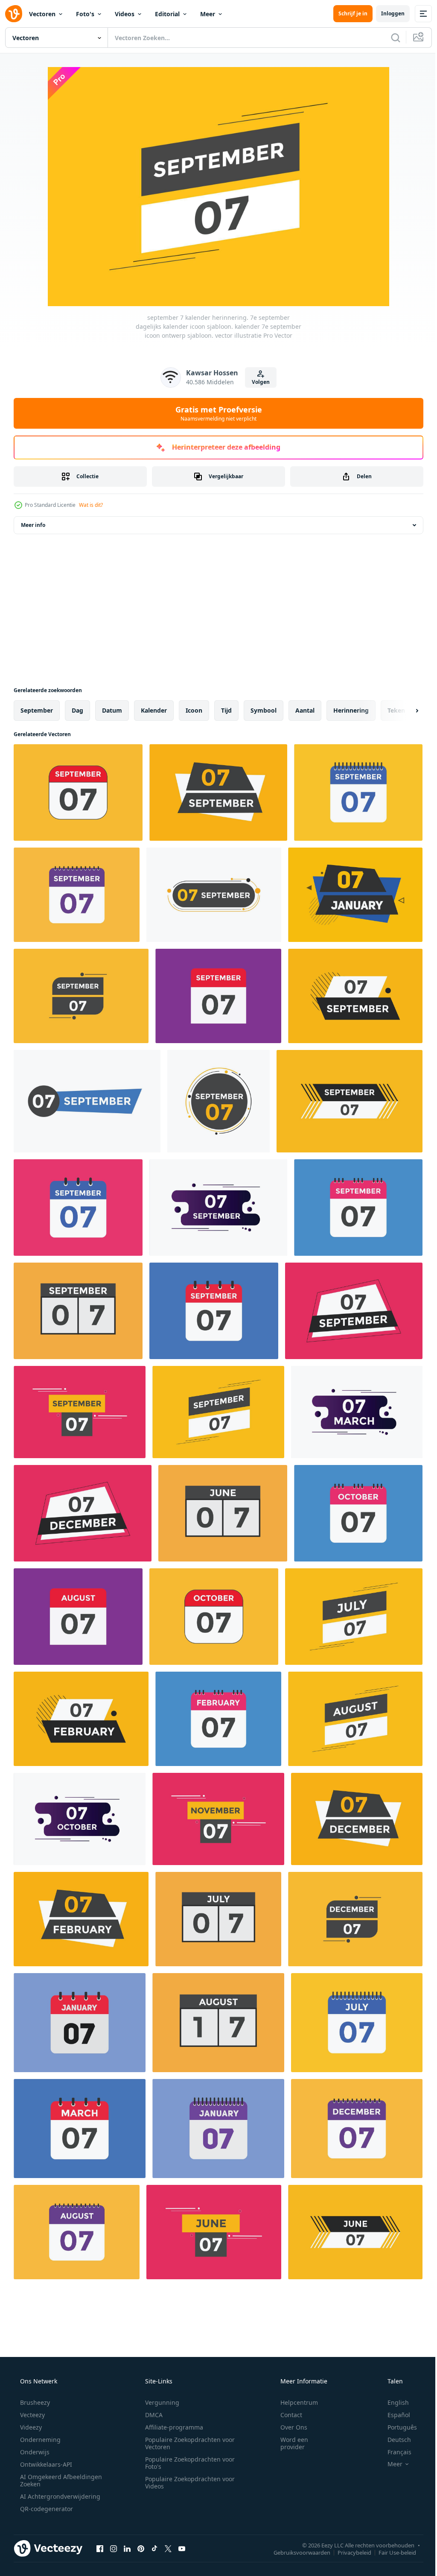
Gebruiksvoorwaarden (296, 2552)
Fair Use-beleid (391, 2552)
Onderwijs (34, 2452)
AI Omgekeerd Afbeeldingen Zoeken (50, 2480)
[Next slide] (403, 711)
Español (393, 2415)
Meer (208, 14)
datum (112, 710)
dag (77, 710)
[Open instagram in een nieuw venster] (114, 2548)
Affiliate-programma (171, 2427)
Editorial (167, 14)
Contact (286, 2415)
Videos (125, 14)
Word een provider (289, 2443)
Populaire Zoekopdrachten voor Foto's (187, 2463)
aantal (305, 710)
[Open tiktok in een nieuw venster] (154, 2548)
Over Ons (288, 2427)
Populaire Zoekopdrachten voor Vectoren (187, 2443)
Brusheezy (34, 2402)
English (393, 2402)
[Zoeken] (389, 38)
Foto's (85, 14)
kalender (154, 710)
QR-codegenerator (46, 2509)
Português (397, 2427)
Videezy (30, 2427)
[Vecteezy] (14, 14)
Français (394, 2452)
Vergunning (159, 2402)
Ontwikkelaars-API (45, 2464)
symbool (264, 710)
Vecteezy (32, 2415)
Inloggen (386, 13)
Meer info (33, 525)
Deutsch (394, 2440)
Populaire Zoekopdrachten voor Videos (187, 2482)
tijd (226, 710)
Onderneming (39, 2440)
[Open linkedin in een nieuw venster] (127, 2548)
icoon (194, 710)
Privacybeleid (348, 2552)
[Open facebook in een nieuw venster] (100, 2548)
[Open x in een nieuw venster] (168, 2548)
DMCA (151, 2415)
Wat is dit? (91, 505)
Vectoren (42, 14)
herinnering (351, 710)
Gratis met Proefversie (215, 413)
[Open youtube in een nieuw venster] (182, 2548)
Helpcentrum (294, 2402)
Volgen (258, 382)
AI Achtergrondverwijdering (59, 2496)
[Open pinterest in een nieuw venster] (141, 2548)
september (37, 710)
